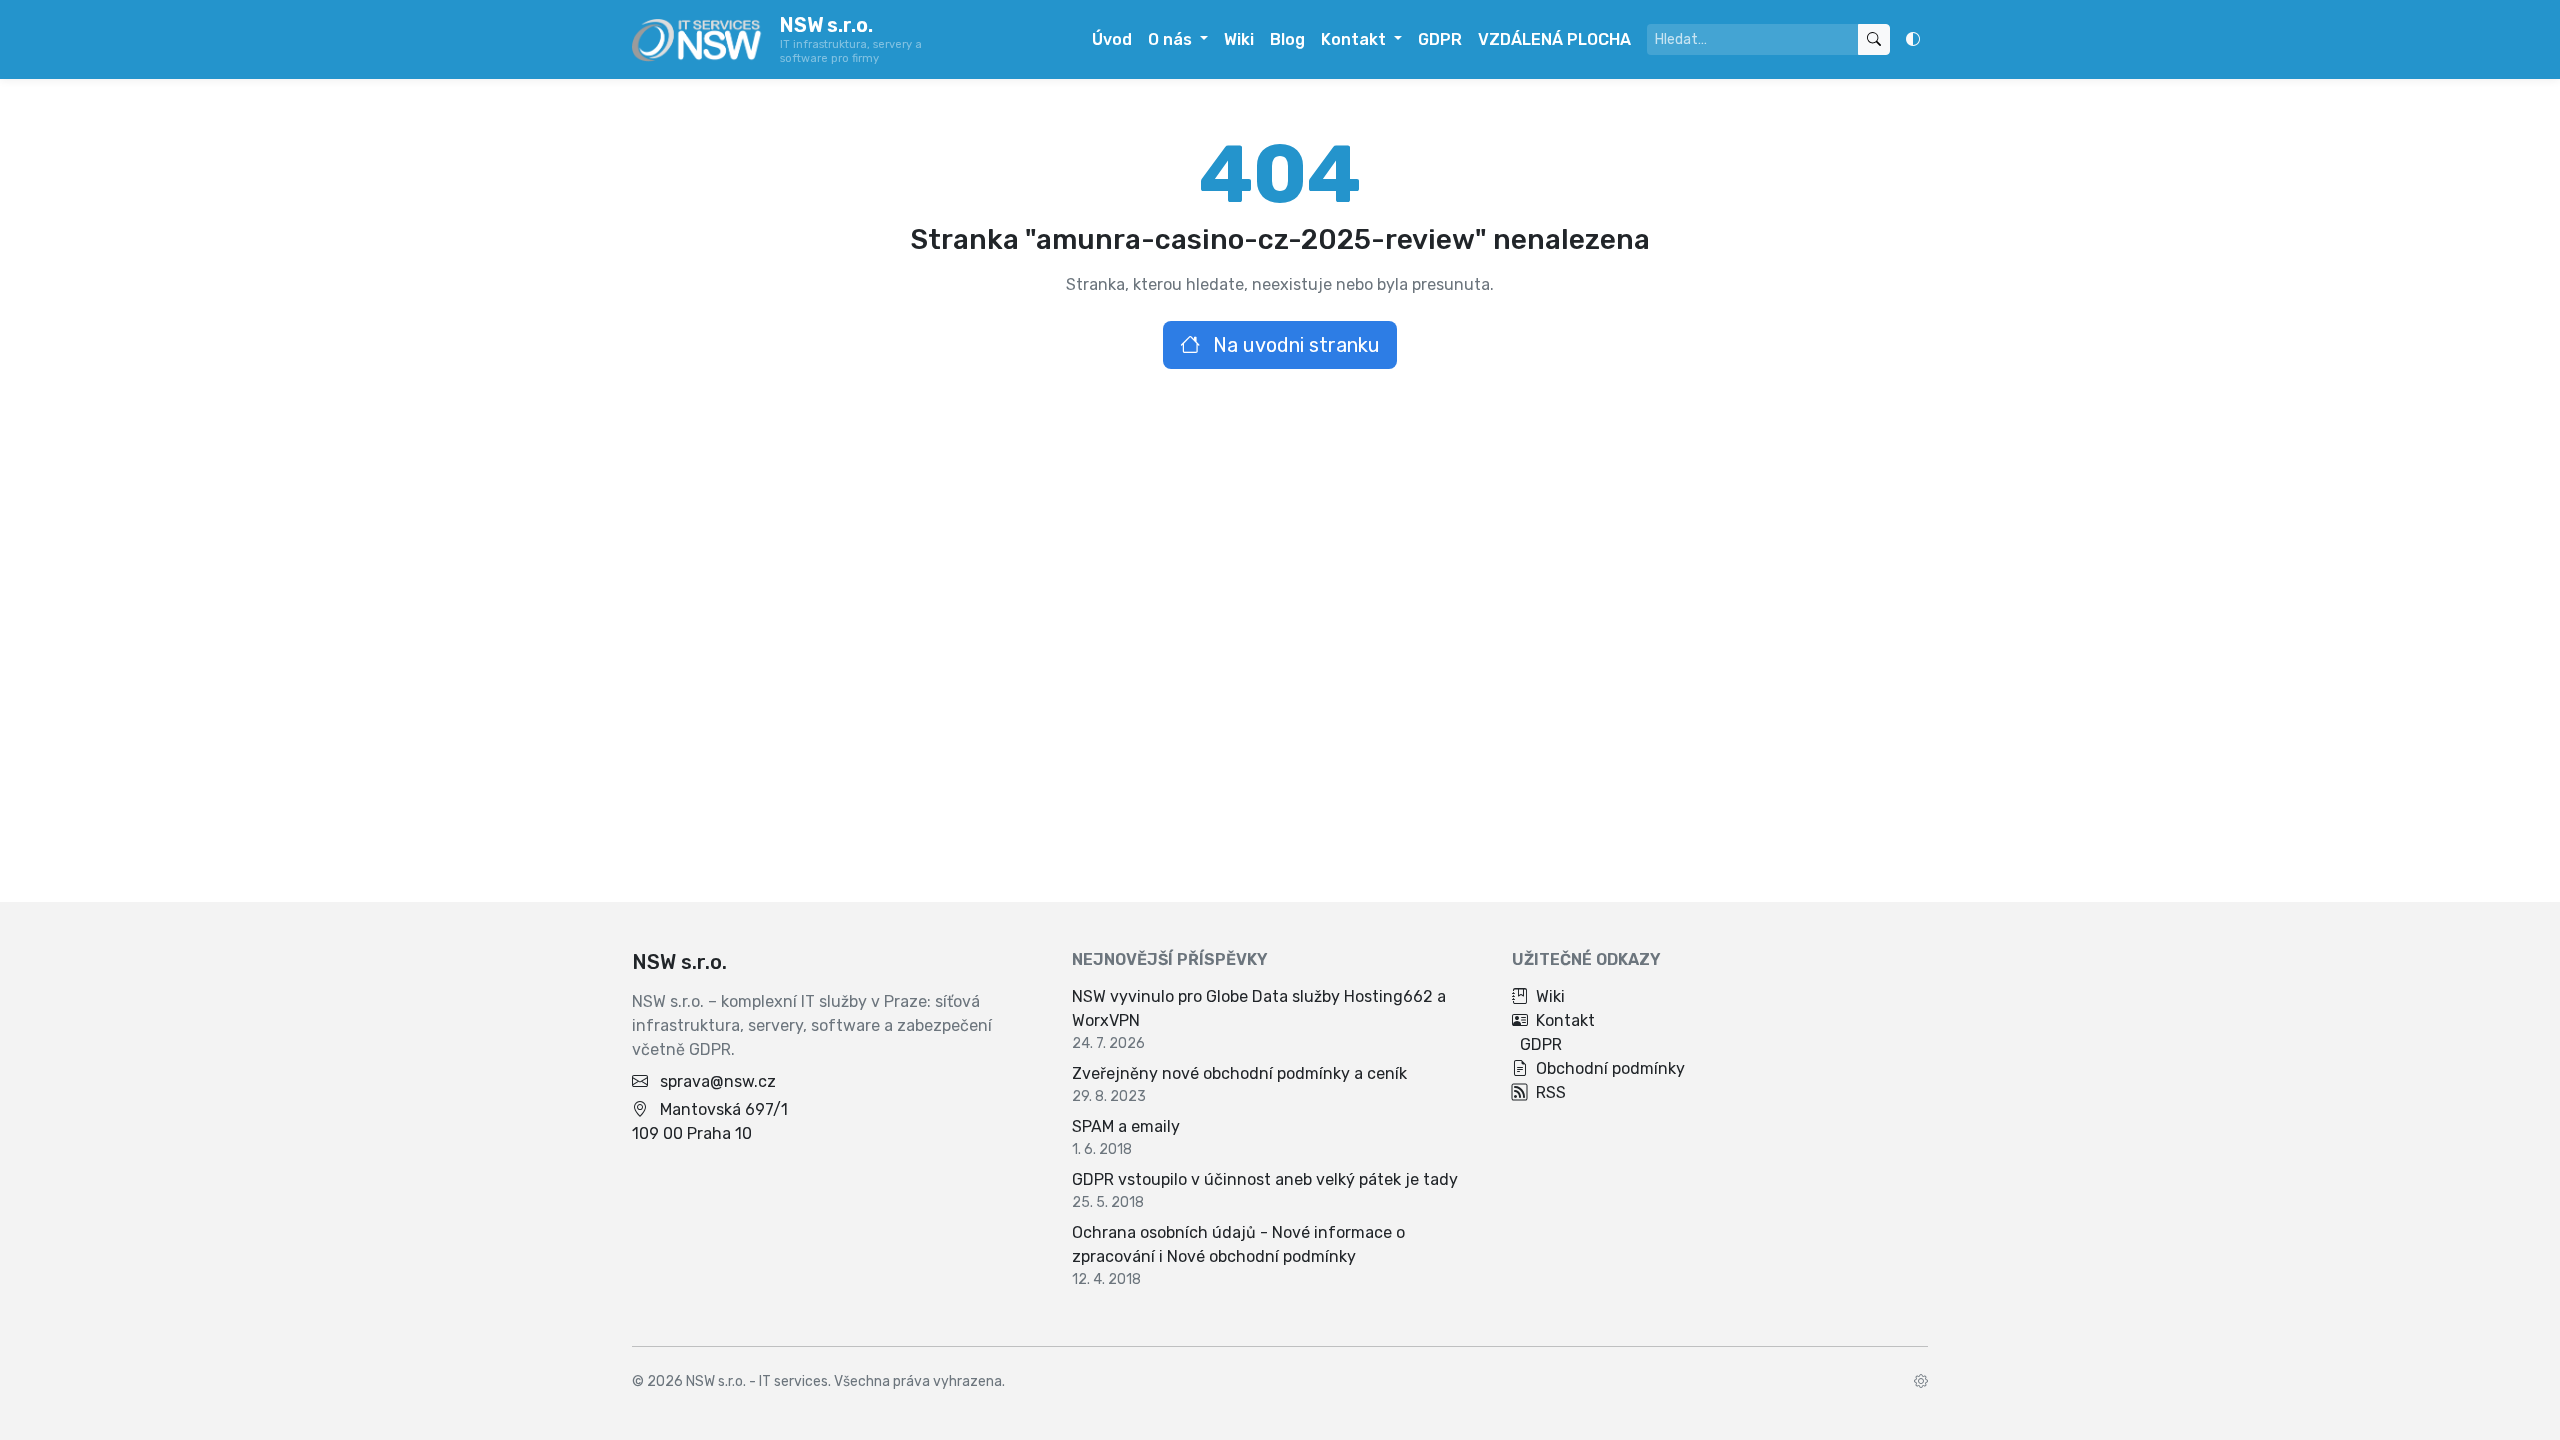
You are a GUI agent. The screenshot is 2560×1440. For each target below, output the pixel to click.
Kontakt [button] (1355, 39)
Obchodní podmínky (1610, 1068)
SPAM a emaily (1126, 1126)
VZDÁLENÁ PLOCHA (1554, 39)
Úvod (1112, 39)
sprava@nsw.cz (718, 1081)
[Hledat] (1874, 39)
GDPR (1440, 39)
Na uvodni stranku (1294, 345)
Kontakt (1565, 1020)
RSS (1551, 1092)
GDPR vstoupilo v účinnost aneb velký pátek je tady (1265, 1179)
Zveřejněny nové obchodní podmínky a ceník (1239, 1073)
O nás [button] (1172, 39)
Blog (1287, 39)
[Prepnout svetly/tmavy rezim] (1913, 39)
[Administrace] (1921, 1381)
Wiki (1239, 39)
